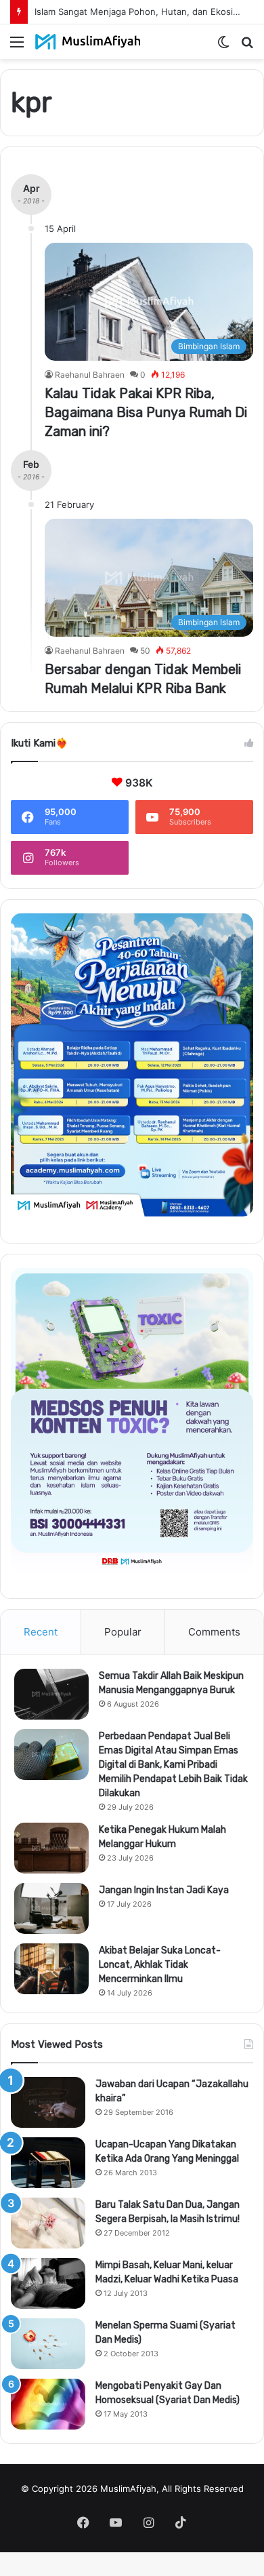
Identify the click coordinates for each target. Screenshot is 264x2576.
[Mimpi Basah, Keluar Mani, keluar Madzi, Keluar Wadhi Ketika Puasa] (48, 2283)
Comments (214, 1632)
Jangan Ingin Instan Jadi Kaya (164, 1890)
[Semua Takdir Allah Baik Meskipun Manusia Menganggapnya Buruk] (51, 1694)
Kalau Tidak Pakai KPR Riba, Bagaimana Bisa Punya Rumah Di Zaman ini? (146, 412)
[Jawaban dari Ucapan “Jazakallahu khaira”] (48, 2102)
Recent (41, 1632)
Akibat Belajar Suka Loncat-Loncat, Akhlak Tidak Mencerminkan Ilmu (160, 1965)
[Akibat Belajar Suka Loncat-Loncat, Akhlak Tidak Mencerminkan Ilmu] (51, 1969)
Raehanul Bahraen (90, 375)
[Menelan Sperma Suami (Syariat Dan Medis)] (48, 2344)
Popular (123, 1632)
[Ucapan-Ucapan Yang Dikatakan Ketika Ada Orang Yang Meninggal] (48, 2163)
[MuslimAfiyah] (88, 42)
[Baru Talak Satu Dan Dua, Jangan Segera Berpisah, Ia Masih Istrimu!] (48, 2223)
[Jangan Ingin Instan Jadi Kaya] (51, 1908)
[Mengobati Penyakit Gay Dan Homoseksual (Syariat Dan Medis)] (48, 2404)
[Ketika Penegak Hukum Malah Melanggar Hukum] (51, 1848)
